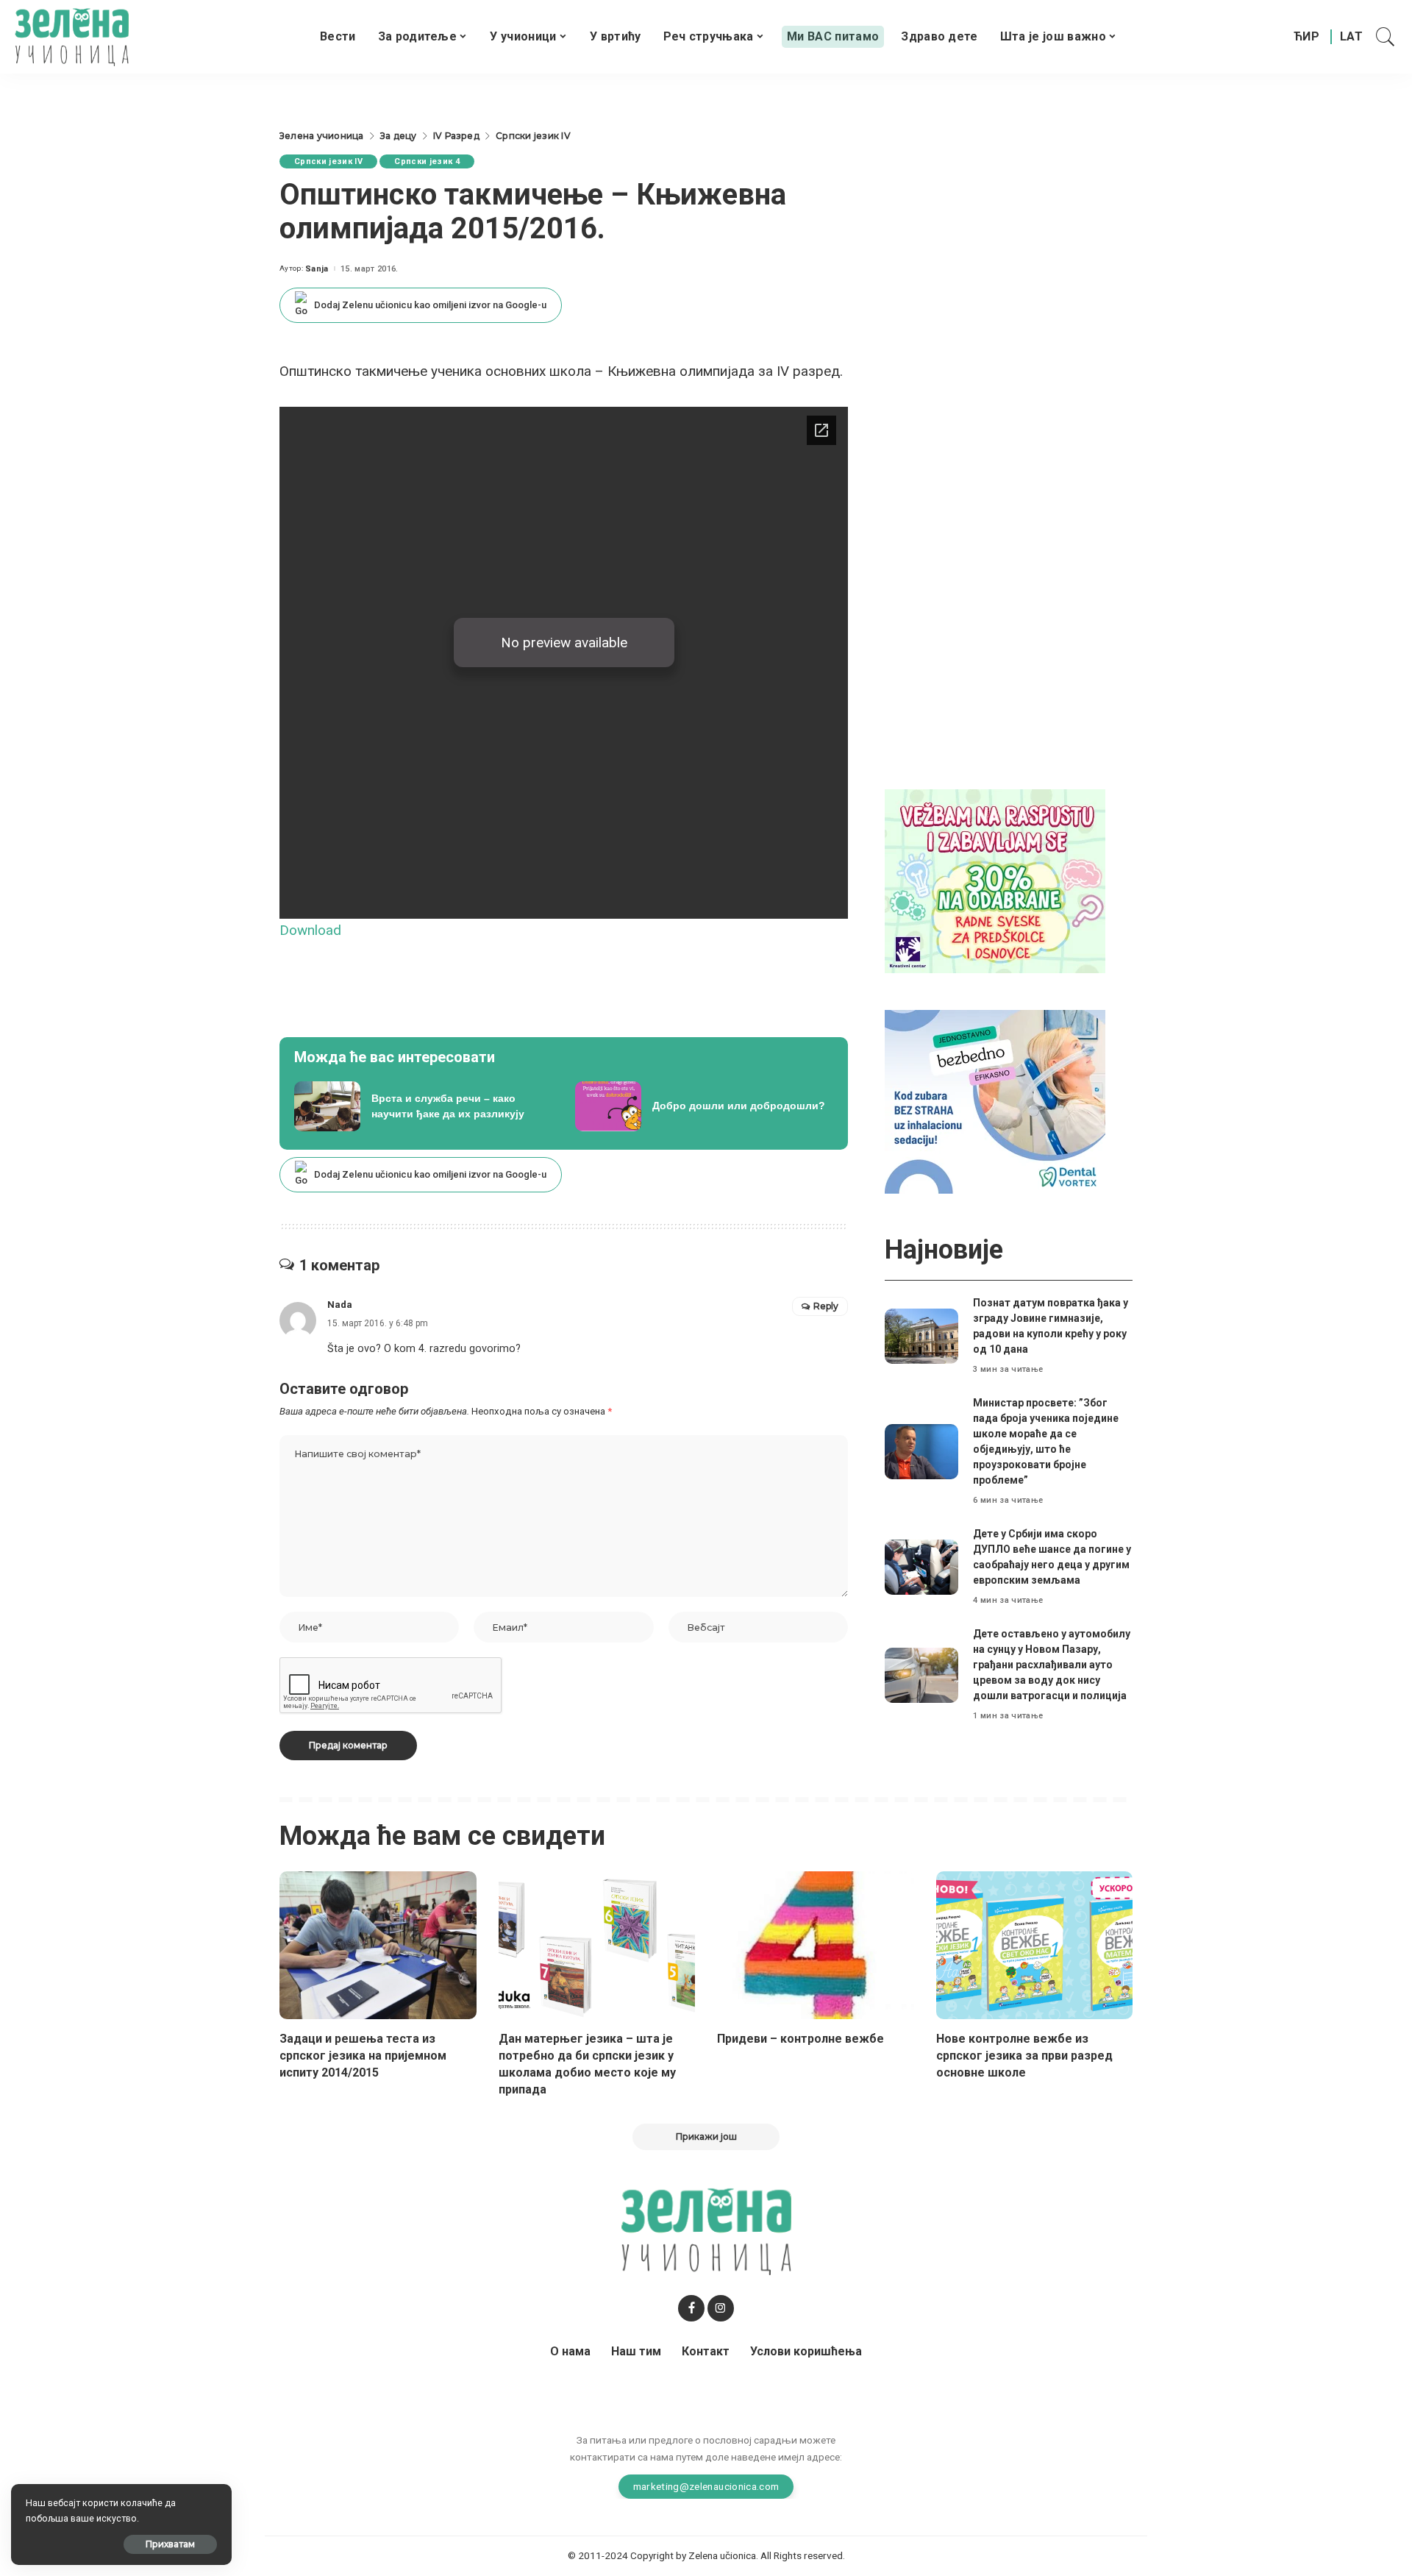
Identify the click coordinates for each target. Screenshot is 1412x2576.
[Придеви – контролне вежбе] (816, 1945)
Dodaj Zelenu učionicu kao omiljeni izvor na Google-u (430, 305)
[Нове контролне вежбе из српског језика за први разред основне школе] (1035, 1945)
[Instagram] (721, 2308)
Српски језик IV (328, 161)
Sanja (317, 269)
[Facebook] (691, 2308)
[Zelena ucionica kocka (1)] (995, 880)
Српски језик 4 (427, 161)
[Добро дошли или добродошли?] (705, 1106)
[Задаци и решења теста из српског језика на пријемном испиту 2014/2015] (378, 1945)
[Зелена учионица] (72, 37)
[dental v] (995, 1101)
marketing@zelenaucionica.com (706, 2486)
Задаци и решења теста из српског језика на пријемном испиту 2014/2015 (363, 2056)
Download (310, 930)
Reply (826, 1306)
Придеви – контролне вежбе (801, 2039)
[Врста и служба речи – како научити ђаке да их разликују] (424, 1106)
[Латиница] (1352, 37)
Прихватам (170, 2544)
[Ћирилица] (1306, 37)
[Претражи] (1386, 37)
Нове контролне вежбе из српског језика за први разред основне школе (1024, 2056)
